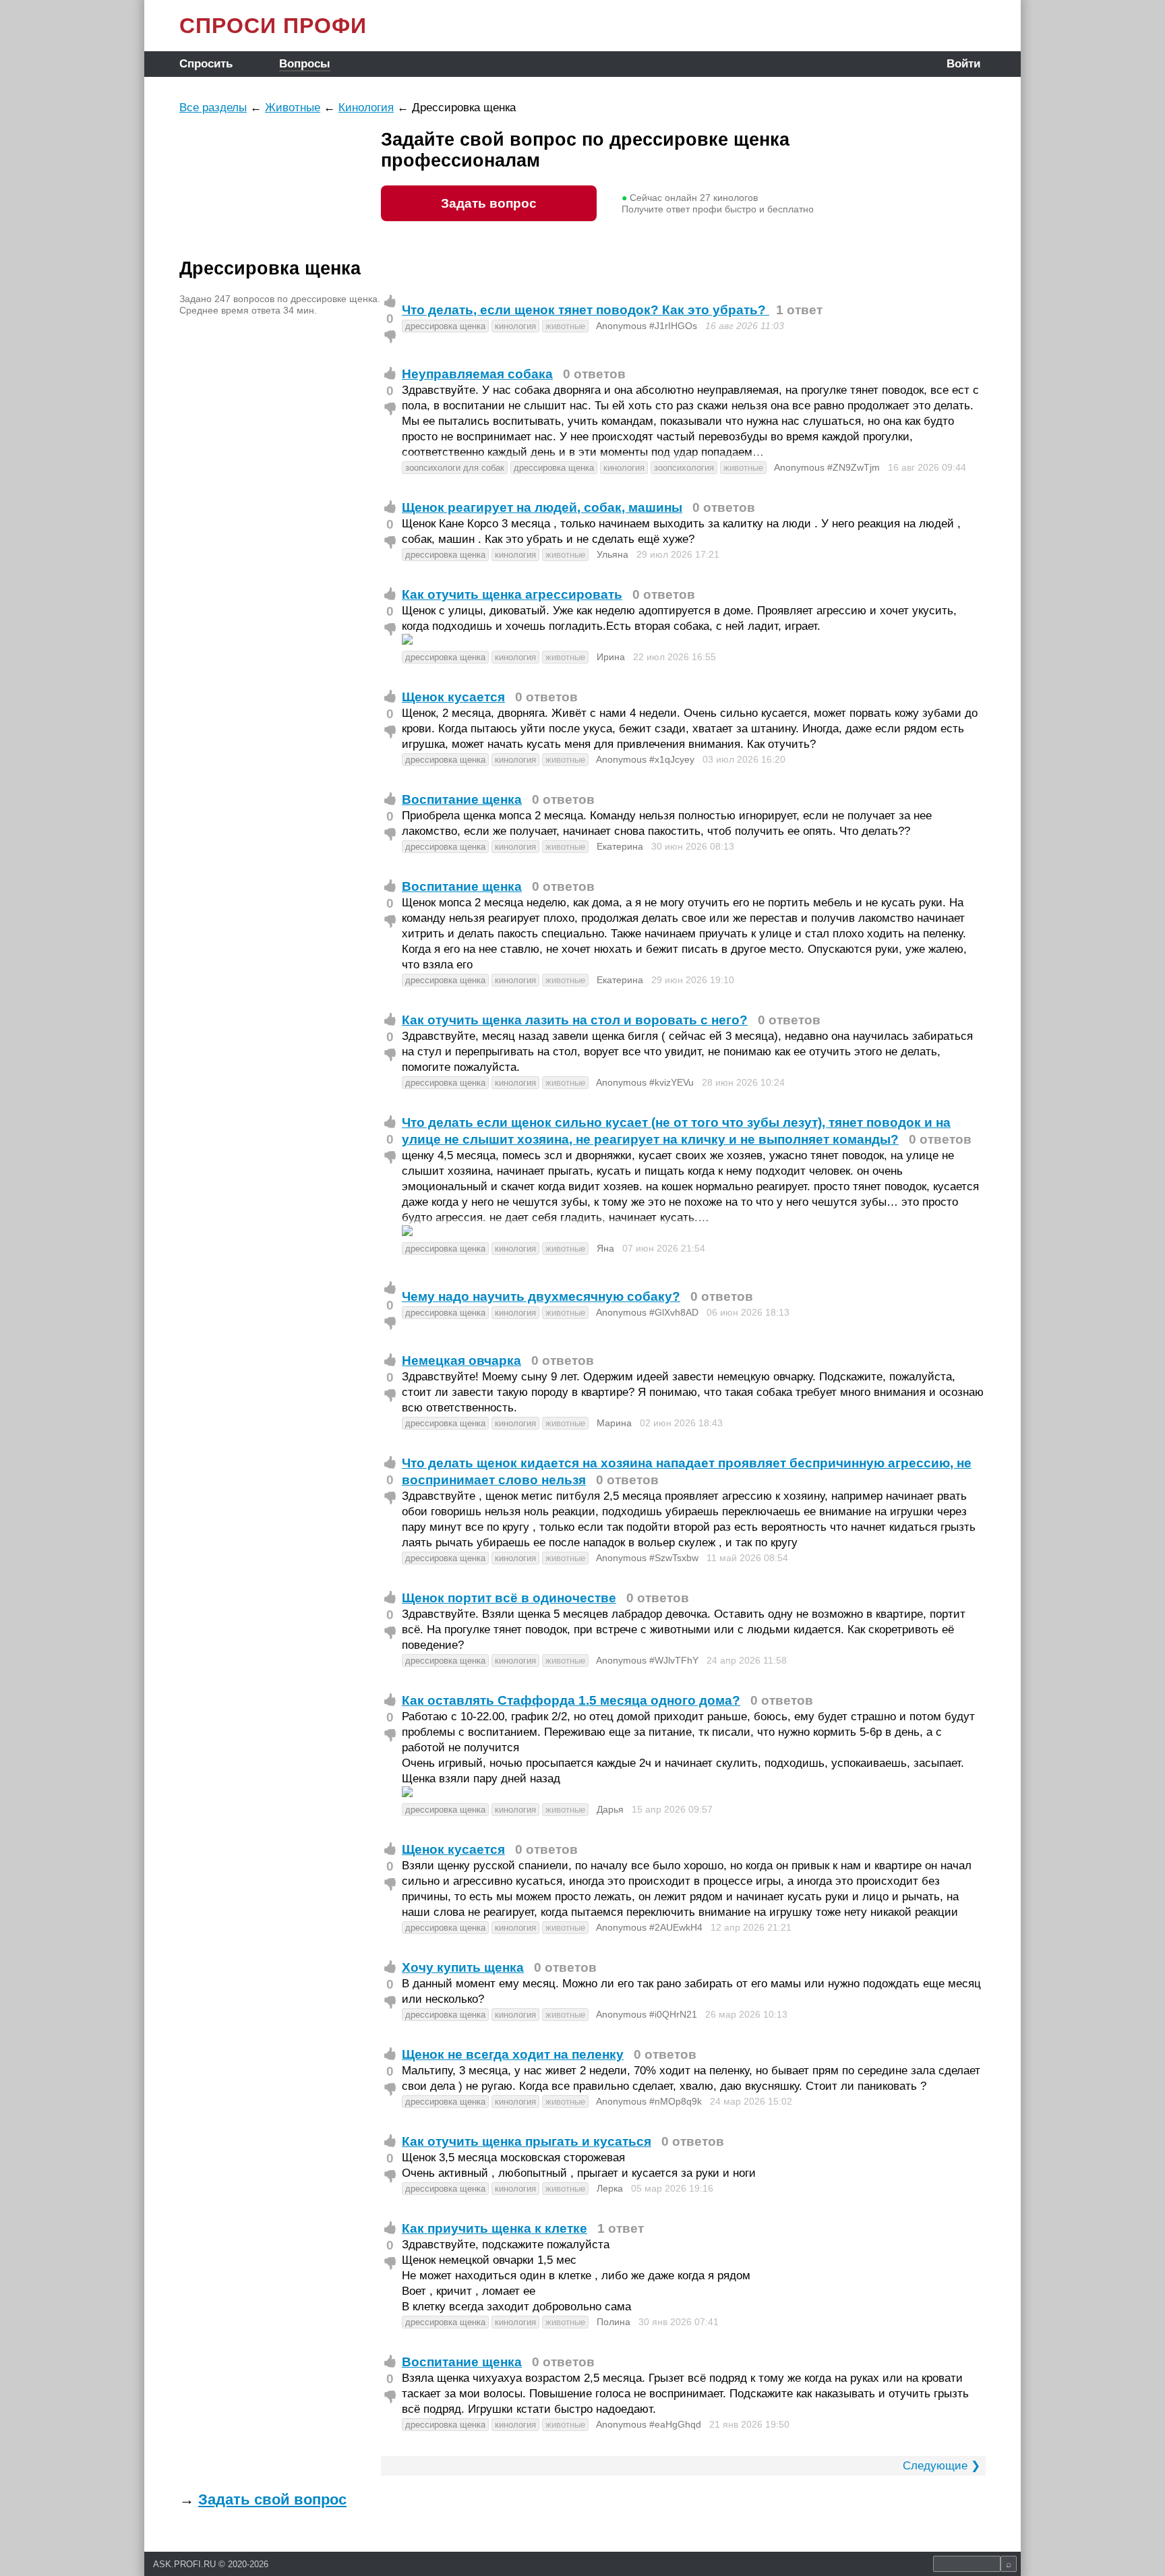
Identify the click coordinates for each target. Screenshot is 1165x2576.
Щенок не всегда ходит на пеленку (513, 2054)
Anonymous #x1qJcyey (645, 759)
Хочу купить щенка (463, 1967)
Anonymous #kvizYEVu (645, 1082)
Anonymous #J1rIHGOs (647, 326)
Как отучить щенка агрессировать (512, 594)
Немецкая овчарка (461, 1360)
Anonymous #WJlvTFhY (647, 1660)
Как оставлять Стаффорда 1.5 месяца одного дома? (571, 1700)
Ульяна (613, 554)
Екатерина (620, 846)
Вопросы (305, 64)
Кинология (366, 108)
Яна (605, 1248)
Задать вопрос (489, 203)
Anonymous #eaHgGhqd (649, 2424)
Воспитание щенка (462, 799)
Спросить (206, 64)
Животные (293, 108)
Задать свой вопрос (272, 2499)
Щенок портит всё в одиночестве (509, 1598)
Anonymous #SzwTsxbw (647, 1558)
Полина (614, 2322)
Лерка (610, 2188)
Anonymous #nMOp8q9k (649, 2101)
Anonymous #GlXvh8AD (647, 1312)
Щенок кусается (453, 697)
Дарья (610, 1809)
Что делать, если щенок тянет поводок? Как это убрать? (586, 310)
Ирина (611, 657)
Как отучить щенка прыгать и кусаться (527, 2141)
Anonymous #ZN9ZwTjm (827, 467)
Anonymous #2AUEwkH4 (649, 1927)
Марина (614, 1423)
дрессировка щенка (445, 326)
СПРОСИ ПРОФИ (273, 26)
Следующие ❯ (942, 2466)
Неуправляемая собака (477, 374)
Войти (963, 64)
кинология (515, 326)
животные (565, 326)
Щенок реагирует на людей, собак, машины (542, 507)
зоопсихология (684, 468)
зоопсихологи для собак (455, 468)
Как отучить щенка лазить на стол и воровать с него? (575, 1020)
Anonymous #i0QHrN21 (647, 2014)
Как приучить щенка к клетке (495, 2228)
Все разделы (213, 108)
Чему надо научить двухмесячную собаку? (541, 1296)
